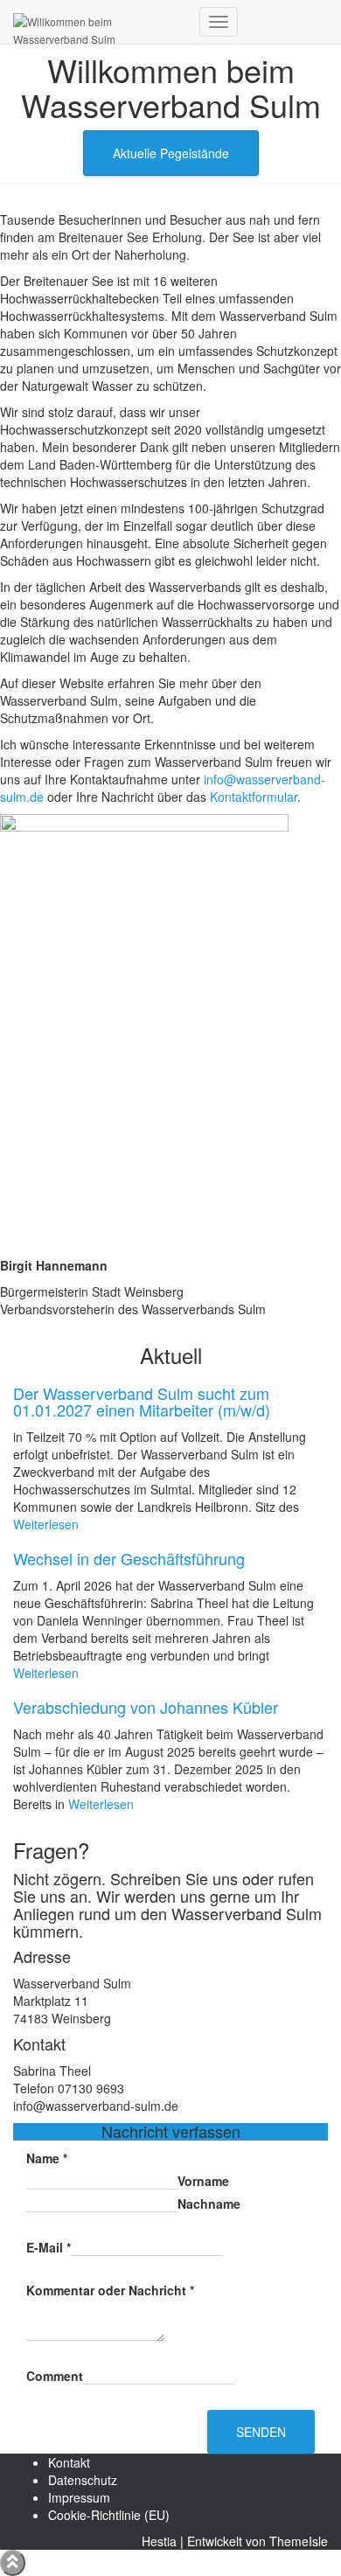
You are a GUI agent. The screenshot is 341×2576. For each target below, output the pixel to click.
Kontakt (69, 2462)
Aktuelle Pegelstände (171, 153)
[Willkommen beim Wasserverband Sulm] (100, 22)
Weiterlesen (46, 1524)
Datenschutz (83, 2480)
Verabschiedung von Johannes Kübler (146, 1707)
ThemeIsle (299, 2541)
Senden (261, 2432)
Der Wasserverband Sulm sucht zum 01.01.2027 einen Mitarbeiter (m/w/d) (142, 1402)
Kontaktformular (254, 797)
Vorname (203, 2181)
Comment (55, 2376)
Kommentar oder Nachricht (110, 2290)
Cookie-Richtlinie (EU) (109, 2515)
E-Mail (49, 2247)
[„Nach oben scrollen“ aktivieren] (13, 2563)
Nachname (209, 2204)
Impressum (79, 2497)
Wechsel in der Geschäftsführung (129, 1558)
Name (47, 2158)
